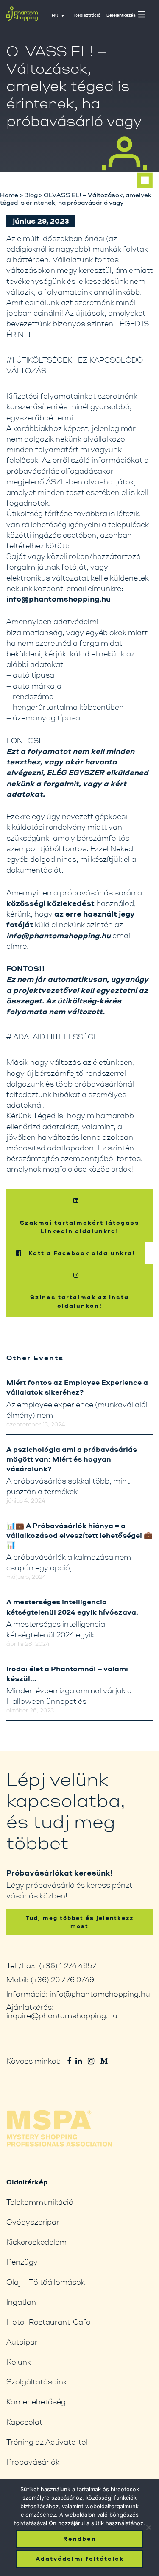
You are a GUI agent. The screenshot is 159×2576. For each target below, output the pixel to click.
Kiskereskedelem (36, 2242)
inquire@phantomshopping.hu (62, 2015)
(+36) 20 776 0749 (62, 1979)
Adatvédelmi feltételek (80, 2559)
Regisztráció (87, 15)
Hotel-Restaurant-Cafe (48, 2322)
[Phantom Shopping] (22, 16)
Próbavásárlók (33, 2462)
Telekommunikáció (40, 2202)
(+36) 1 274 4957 (68, 1965)
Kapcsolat (24, 2422)
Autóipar (22, 2342)
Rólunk (19, 2362)
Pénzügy (22, 2262)
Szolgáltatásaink (37, 2381)
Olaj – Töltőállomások (46, 2282)
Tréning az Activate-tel (47, 2442)
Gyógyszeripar (33, 2222)
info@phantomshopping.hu (100, 1994)
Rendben (80, 2539)
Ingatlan (21, 2302)
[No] (148, 2527)
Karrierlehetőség (36, 2401)
